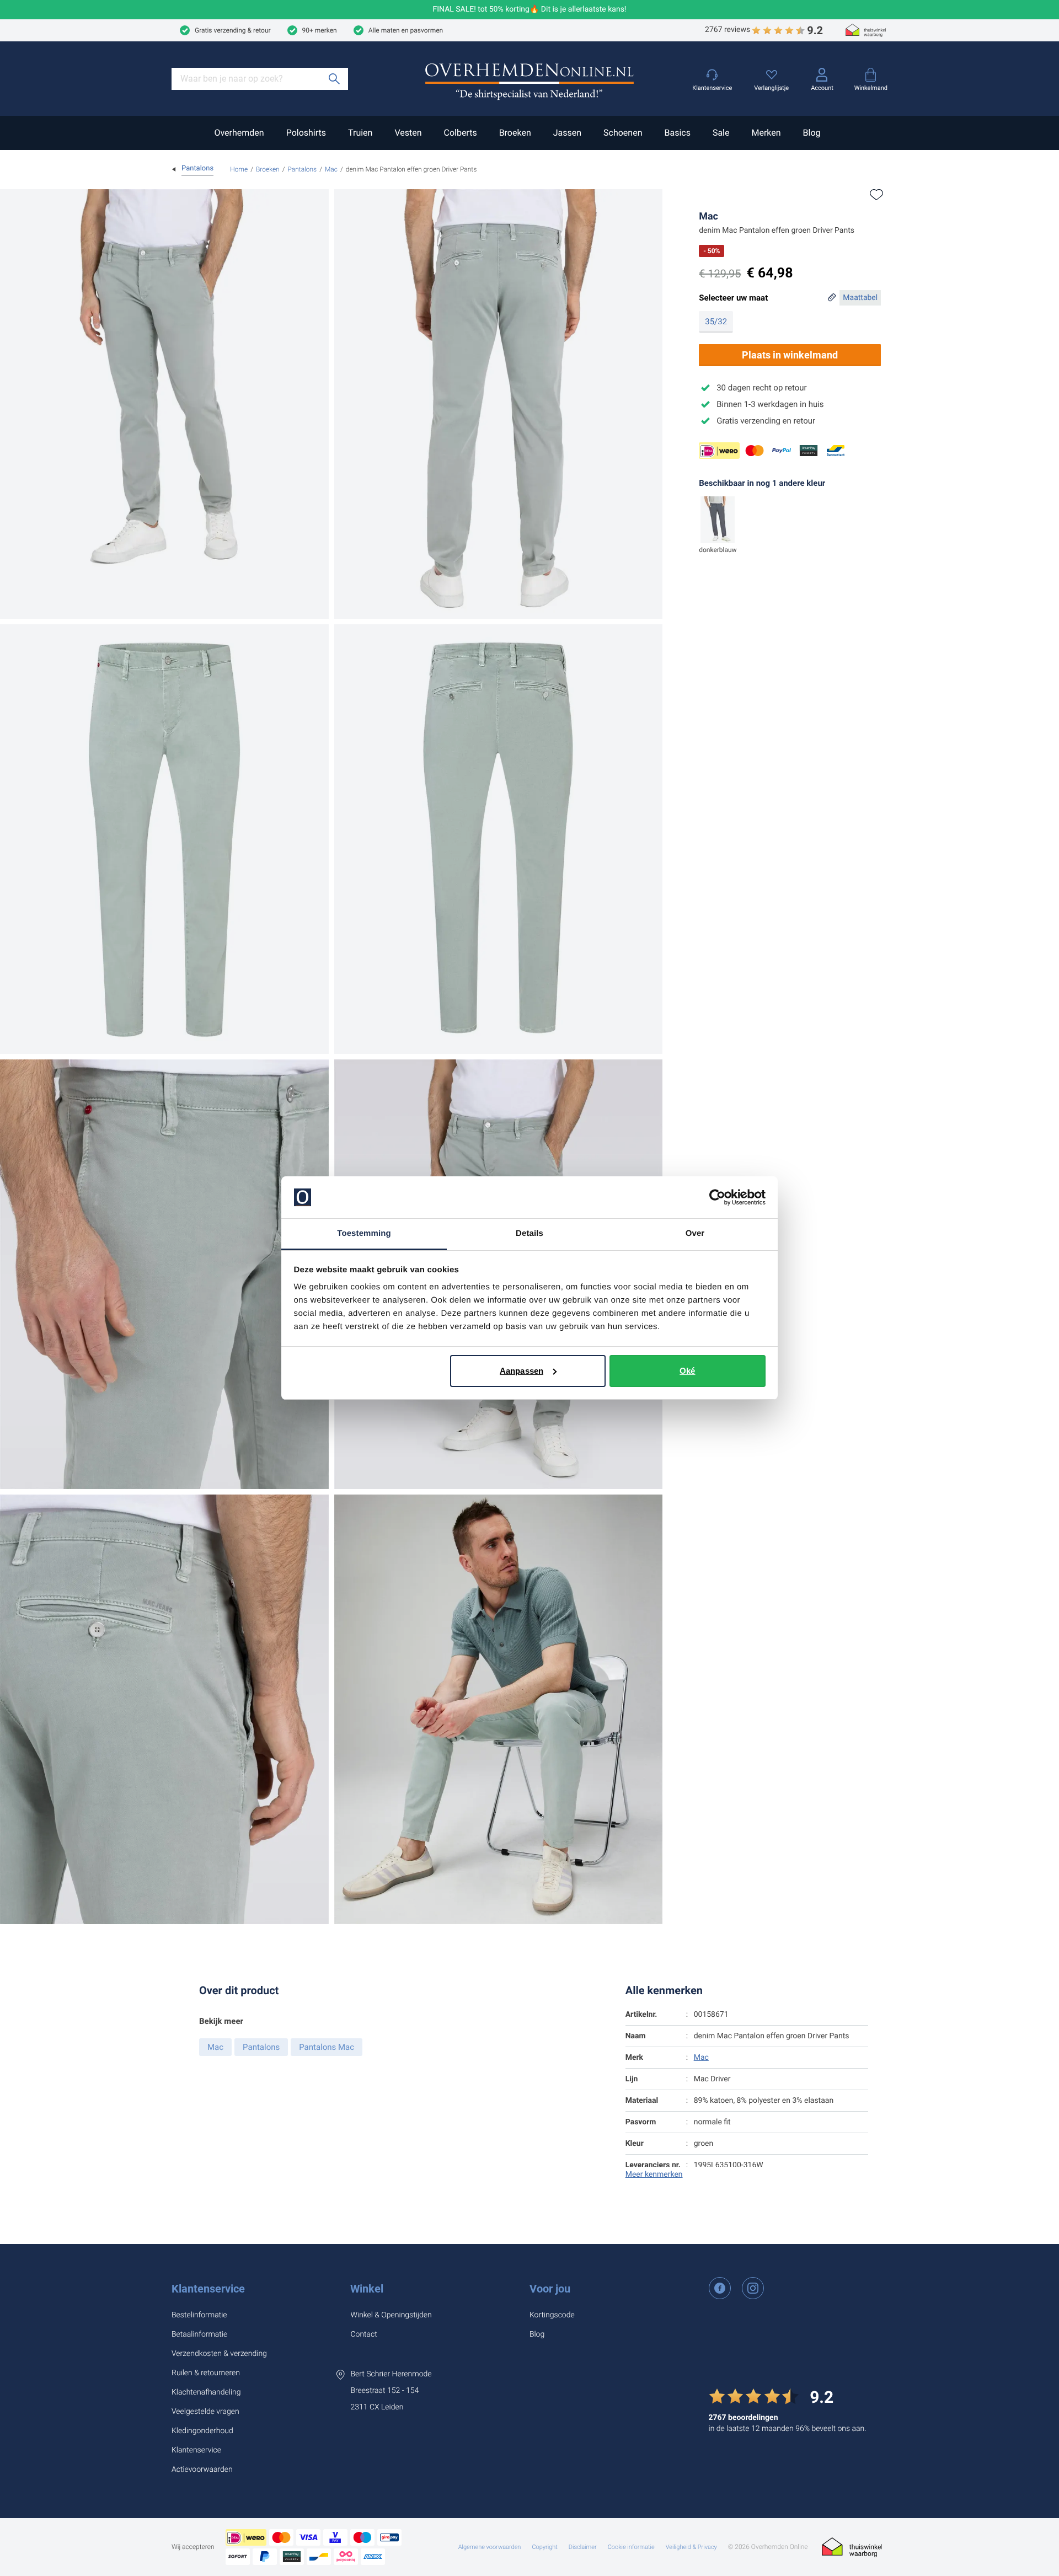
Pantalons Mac (327, 2047)
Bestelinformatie (199, 2315)
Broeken (515, 133)
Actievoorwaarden (202, 2470)
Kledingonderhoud (202, 2431)
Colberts (460, 133)
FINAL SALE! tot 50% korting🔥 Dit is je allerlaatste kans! (530, 10)
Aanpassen (522, 1371)
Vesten (408, 133)
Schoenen (623, 133)
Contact (363, 2334)
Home (239, 169)
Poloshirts (306, 133)
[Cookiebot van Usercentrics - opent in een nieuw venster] (717, 1197)
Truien (360, 133)
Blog (812, 133)
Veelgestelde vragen (205, 2412)
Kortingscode (552, 2315)
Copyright (544, 2547)
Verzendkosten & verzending (219, 2354)
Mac (331, 169)
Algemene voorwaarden (490, 2547)
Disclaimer (583, 2547)
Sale (721, 133)
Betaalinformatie (199, 2334)
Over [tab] (695, 1233)
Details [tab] (529, 1233)
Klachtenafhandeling (206, 2392)
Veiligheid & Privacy (691, 2547)
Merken (766, 133)
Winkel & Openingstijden (391, 2315)
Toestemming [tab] (364, 1233)
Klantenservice (208, 2289)
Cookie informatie (631, 2547)
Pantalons (302, 169)
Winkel (367, 2289)
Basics (677, 133)
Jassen (567, 133)
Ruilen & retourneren (206, 2373)
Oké (687, 1371)
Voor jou (550, 2289)
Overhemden (239, 133)
